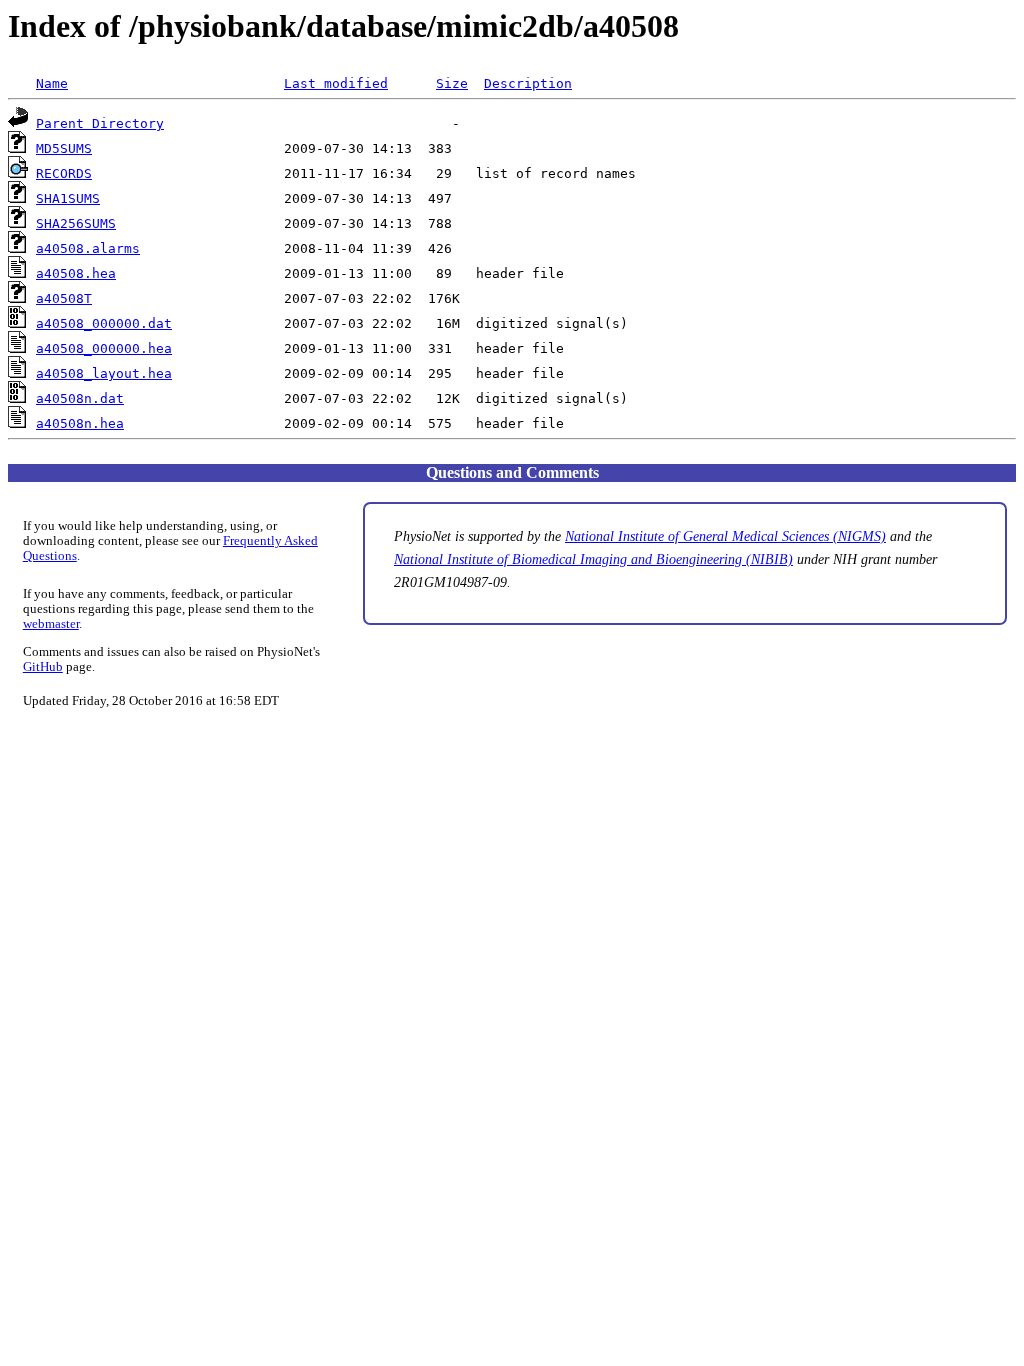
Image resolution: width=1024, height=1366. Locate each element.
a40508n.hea (80, 423)
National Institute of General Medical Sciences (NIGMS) (725, 536)
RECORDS (64, 173)
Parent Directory (100, 123)
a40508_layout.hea (104, 373)
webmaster (51, 624)
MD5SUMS (64, 148)
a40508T (64, 298)
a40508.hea (76, 273)
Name (52, 83)
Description (528, 83)
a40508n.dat (80, 398)
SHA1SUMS (68, 198)
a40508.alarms (88, 248)
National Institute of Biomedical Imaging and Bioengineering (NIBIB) (593, 559)
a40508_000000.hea (104, 348)
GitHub (43, 667)
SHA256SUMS (76, 223)
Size (452, 83)
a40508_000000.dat (104, 323)
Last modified (336, 83)
